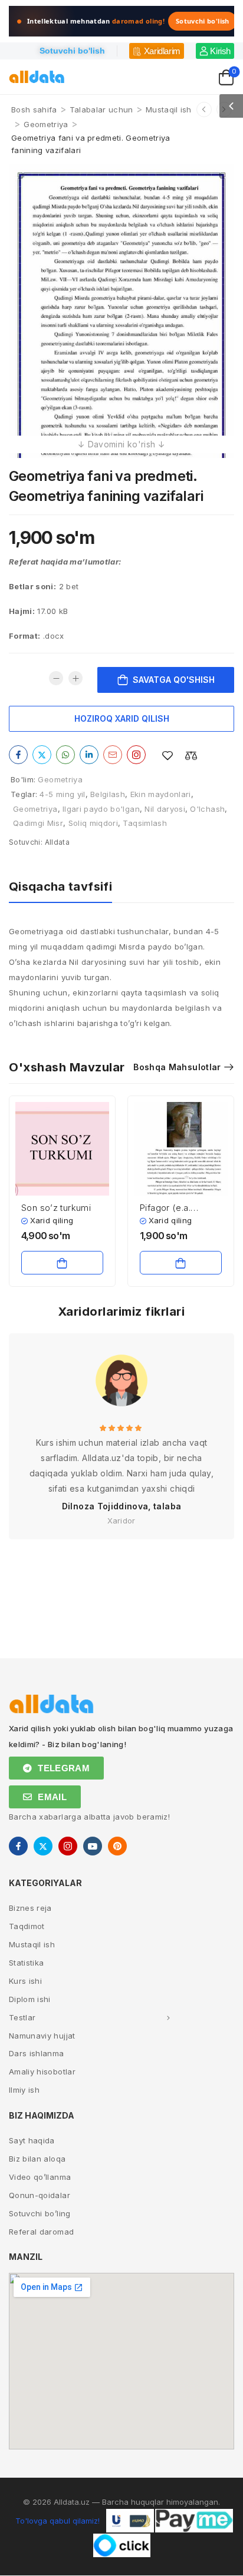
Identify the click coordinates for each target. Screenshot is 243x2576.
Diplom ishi (30, 1999)
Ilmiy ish (24, 2090)
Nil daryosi (165, 809)
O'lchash (207, 809)
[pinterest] (117, 1846)
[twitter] (43, 1846)
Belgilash (108, 794)
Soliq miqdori (93, 823)
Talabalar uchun (101, 109)
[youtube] (93, 1846)
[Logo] (37, 77)
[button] (231, 106)
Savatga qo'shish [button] (62, 1263)
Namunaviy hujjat (42, 2036)
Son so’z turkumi (56, 1208)
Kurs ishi (25, 1981)
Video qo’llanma (40, 2177)
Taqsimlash (145, 823)
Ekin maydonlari (161, 794)
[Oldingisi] (204, 109)
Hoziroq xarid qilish (122, 718)
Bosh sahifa (34, 109)
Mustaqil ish (169, 109)
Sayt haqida (32, 2140)
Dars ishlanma (37, 2053)
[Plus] (75, 678)
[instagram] (68, 1846)
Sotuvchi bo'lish (203, 21)
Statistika (27, 1963)
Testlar (22, 2017)
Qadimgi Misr (38, 823)
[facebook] (18, 1846)
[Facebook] (18, 755)
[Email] (113, 755)
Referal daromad (41, 2232)
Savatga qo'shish (174, 680)
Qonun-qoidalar (40, 2195)
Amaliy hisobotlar (42, 2072)
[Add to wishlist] (168, 756)
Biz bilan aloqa (37, 2159)
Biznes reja (30, 1908)
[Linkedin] (89, 755)
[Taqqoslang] (191, 756)
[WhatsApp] (65, 755)
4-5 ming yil (62, 794)
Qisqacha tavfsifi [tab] (60, 887)
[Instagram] (136, 755)
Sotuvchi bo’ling (40, 2213)
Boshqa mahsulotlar (177, 1067)
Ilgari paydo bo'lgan (101, 809)
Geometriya (46, 124)
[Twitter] (42, 755)
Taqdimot (27, 1926)
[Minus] (56, 678)
